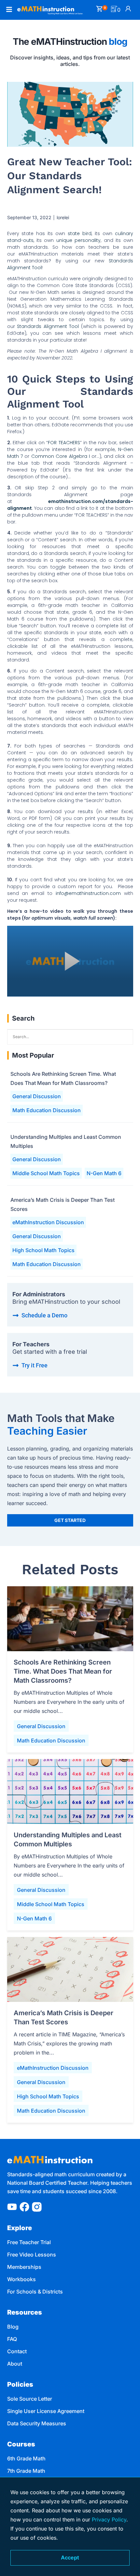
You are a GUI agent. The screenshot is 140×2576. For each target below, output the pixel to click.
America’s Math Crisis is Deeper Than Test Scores (63, 1204)
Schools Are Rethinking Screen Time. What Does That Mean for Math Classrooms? (63, 1078)
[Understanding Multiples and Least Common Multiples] (70, 1791)
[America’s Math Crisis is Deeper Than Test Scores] (70, 1969)
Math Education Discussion (47, 1110)
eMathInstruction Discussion (48, 1222)
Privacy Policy (109, 2519)
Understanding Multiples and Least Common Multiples (66, 1141)
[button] (8, 10)
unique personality (78, 240)
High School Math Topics (43, 1250)
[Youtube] (12, 2207)
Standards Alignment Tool (48, 326)
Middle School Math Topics (46, 1173)
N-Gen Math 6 (104, 1173)
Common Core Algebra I (61, 456)
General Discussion (37, 1096)
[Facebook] (24, 2207)
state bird (80, 233)
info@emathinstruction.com (88, 893)
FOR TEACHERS (64, 443)
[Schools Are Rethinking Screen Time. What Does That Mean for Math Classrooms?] (70, 1619)
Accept (70, 2557)
